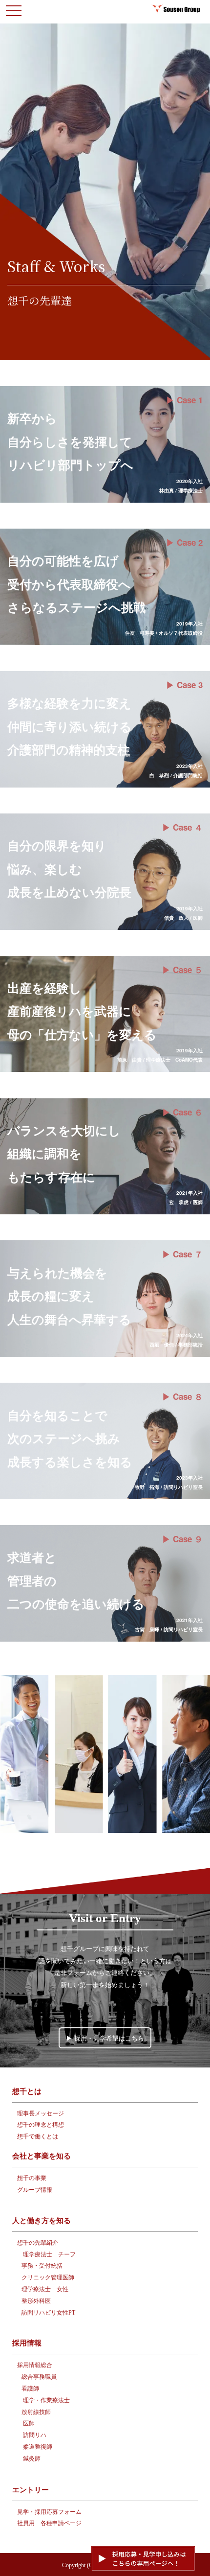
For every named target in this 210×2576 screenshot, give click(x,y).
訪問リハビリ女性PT (48, 2313)
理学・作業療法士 (46, 2400)
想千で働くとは (38, 2136)
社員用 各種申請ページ (49, 2523)
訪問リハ (35, 2435)
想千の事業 (32, 2178)
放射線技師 (36, 2412)
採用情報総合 (35, 2365)
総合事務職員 (39, 2377)
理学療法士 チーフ (49, 2254)
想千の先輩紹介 (38, 2243)
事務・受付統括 (42, 2266)
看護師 (30, 2389)
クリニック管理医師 (48, 2277)
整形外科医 (36, 2301)
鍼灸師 (32, 2459)
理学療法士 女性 (45, 2289)
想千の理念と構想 (41, 2125)
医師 (29, 2423)
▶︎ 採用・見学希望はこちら (105, 2038)
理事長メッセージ (41, 2113)
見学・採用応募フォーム (49, 2512)
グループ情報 (35, 2190)
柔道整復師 (38, 2447)
